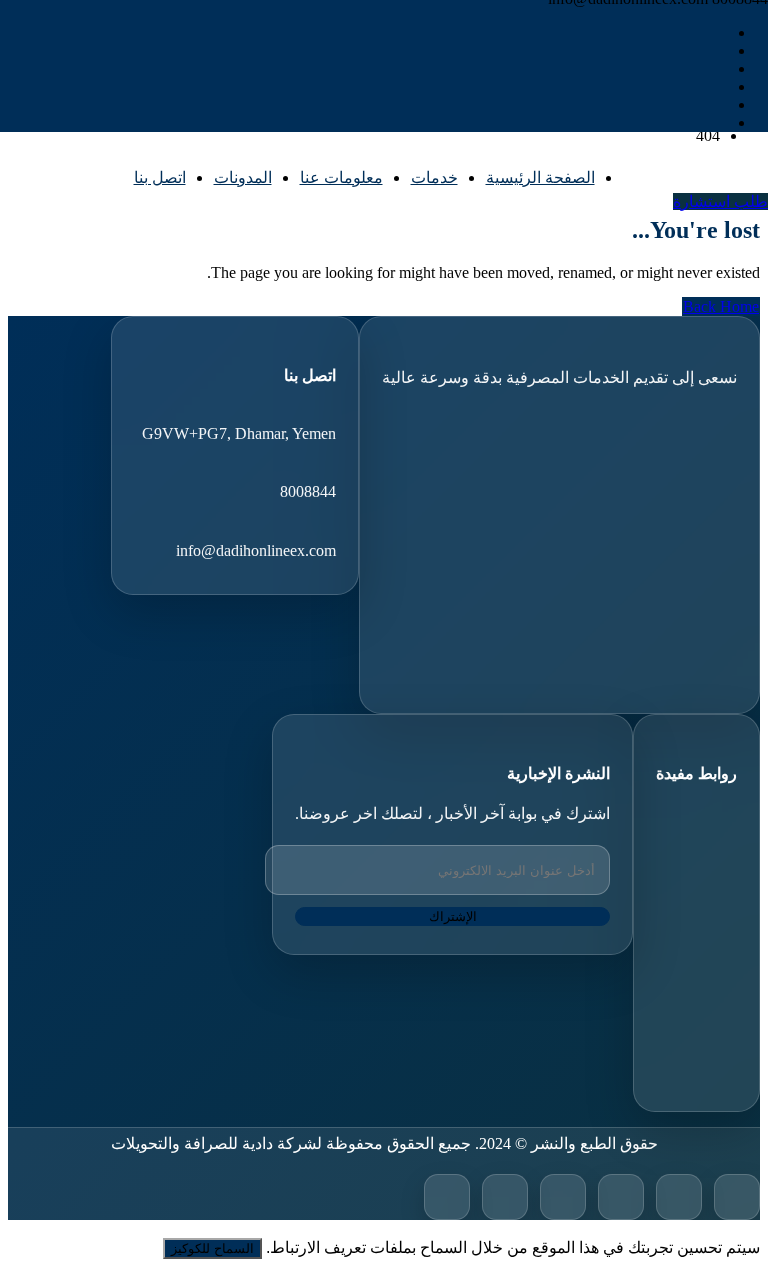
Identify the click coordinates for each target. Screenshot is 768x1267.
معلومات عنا (341, 177)
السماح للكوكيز (212, 1248)
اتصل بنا (160, 177)
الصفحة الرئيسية (540, 177)
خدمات (434, 177)
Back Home (721, 306)
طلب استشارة (720, 201)
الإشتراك (453, 916)
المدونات (243, 177)
